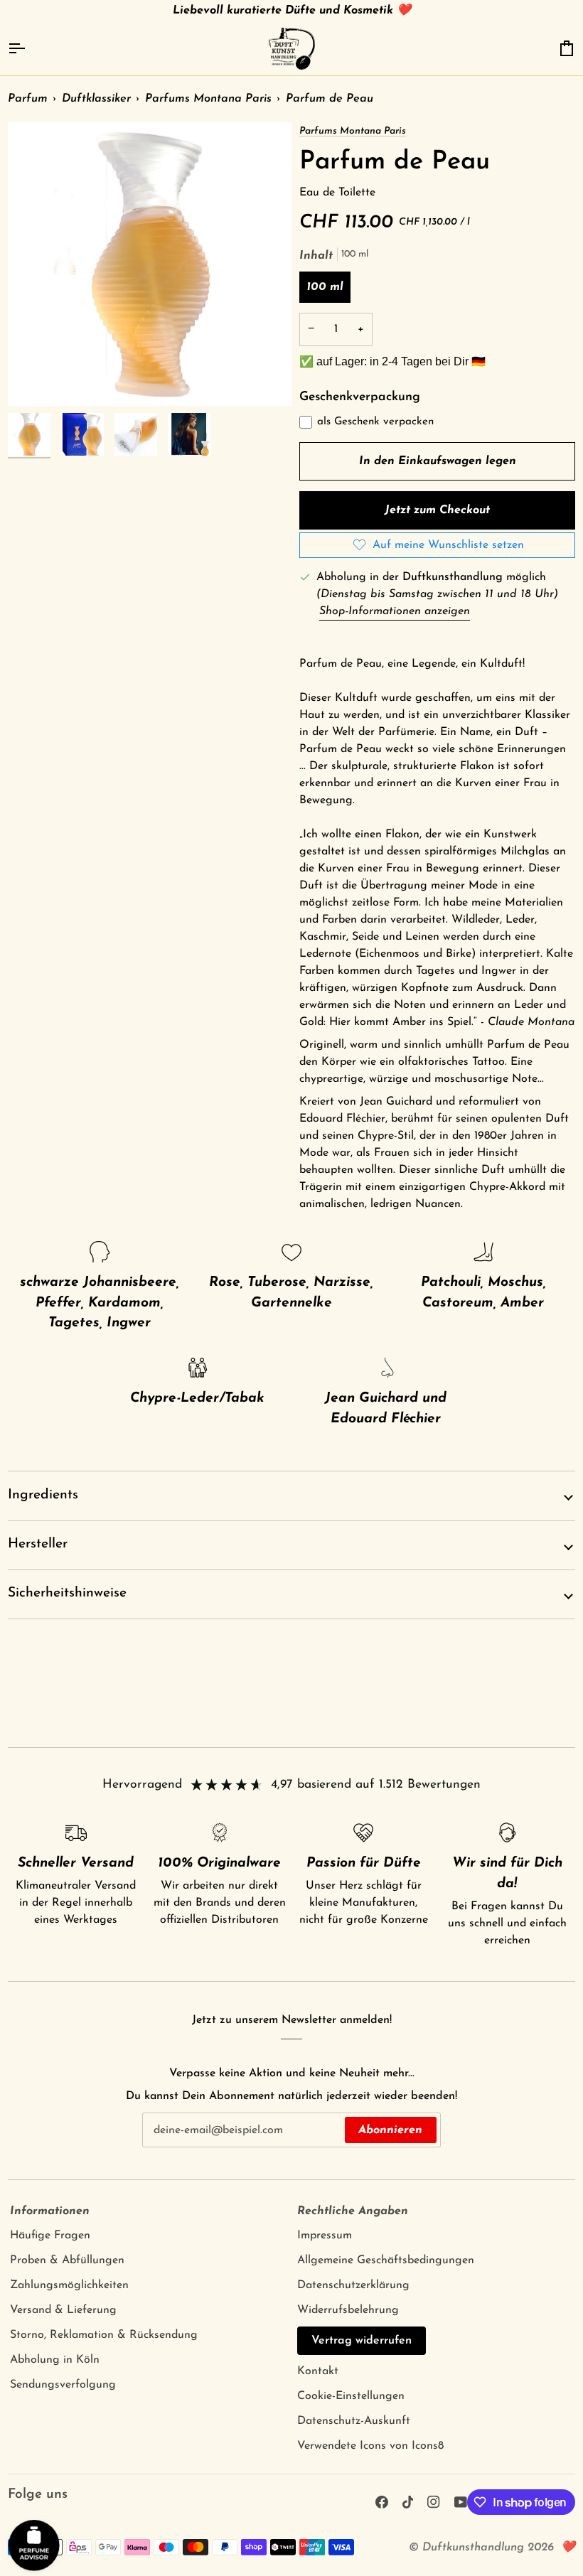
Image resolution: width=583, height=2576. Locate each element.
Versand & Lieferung (63, 2310)
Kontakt (318, 2371)
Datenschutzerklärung (353, 2285)
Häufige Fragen (50, 2236)
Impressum (325, 2236)
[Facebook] (382, 2502)
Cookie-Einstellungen (351, 2396)
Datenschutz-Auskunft (354, 2421)
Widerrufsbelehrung (348, 2310)
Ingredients (43, 1495)
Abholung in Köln (55, 2360)
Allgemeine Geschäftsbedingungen (386, 2260)
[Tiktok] (408, 2502)
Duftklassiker (96, 99)
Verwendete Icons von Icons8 (370, 2446)
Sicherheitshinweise (67, 1593)
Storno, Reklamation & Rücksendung (104, 2335)
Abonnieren (390, 2130)
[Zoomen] (150, 264)
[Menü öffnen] (29, 49)
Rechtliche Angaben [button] (353, 2211)
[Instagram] (434, 2502)
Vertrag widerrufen (362, 2341)
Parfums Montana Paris (208, 99)
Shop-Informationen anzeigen (395, 611)
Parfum (28, 99)
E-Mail (166, 2144)
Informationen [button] (50, 2211)
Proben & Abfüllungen (67, 2260)
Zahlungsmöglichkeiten (69, 2285)
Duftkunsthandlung (473, 2548)
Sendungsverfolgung (63, 2385)
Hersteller (38, 1544)
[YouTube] (461, 2502)
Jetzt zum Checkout (437, 510)
